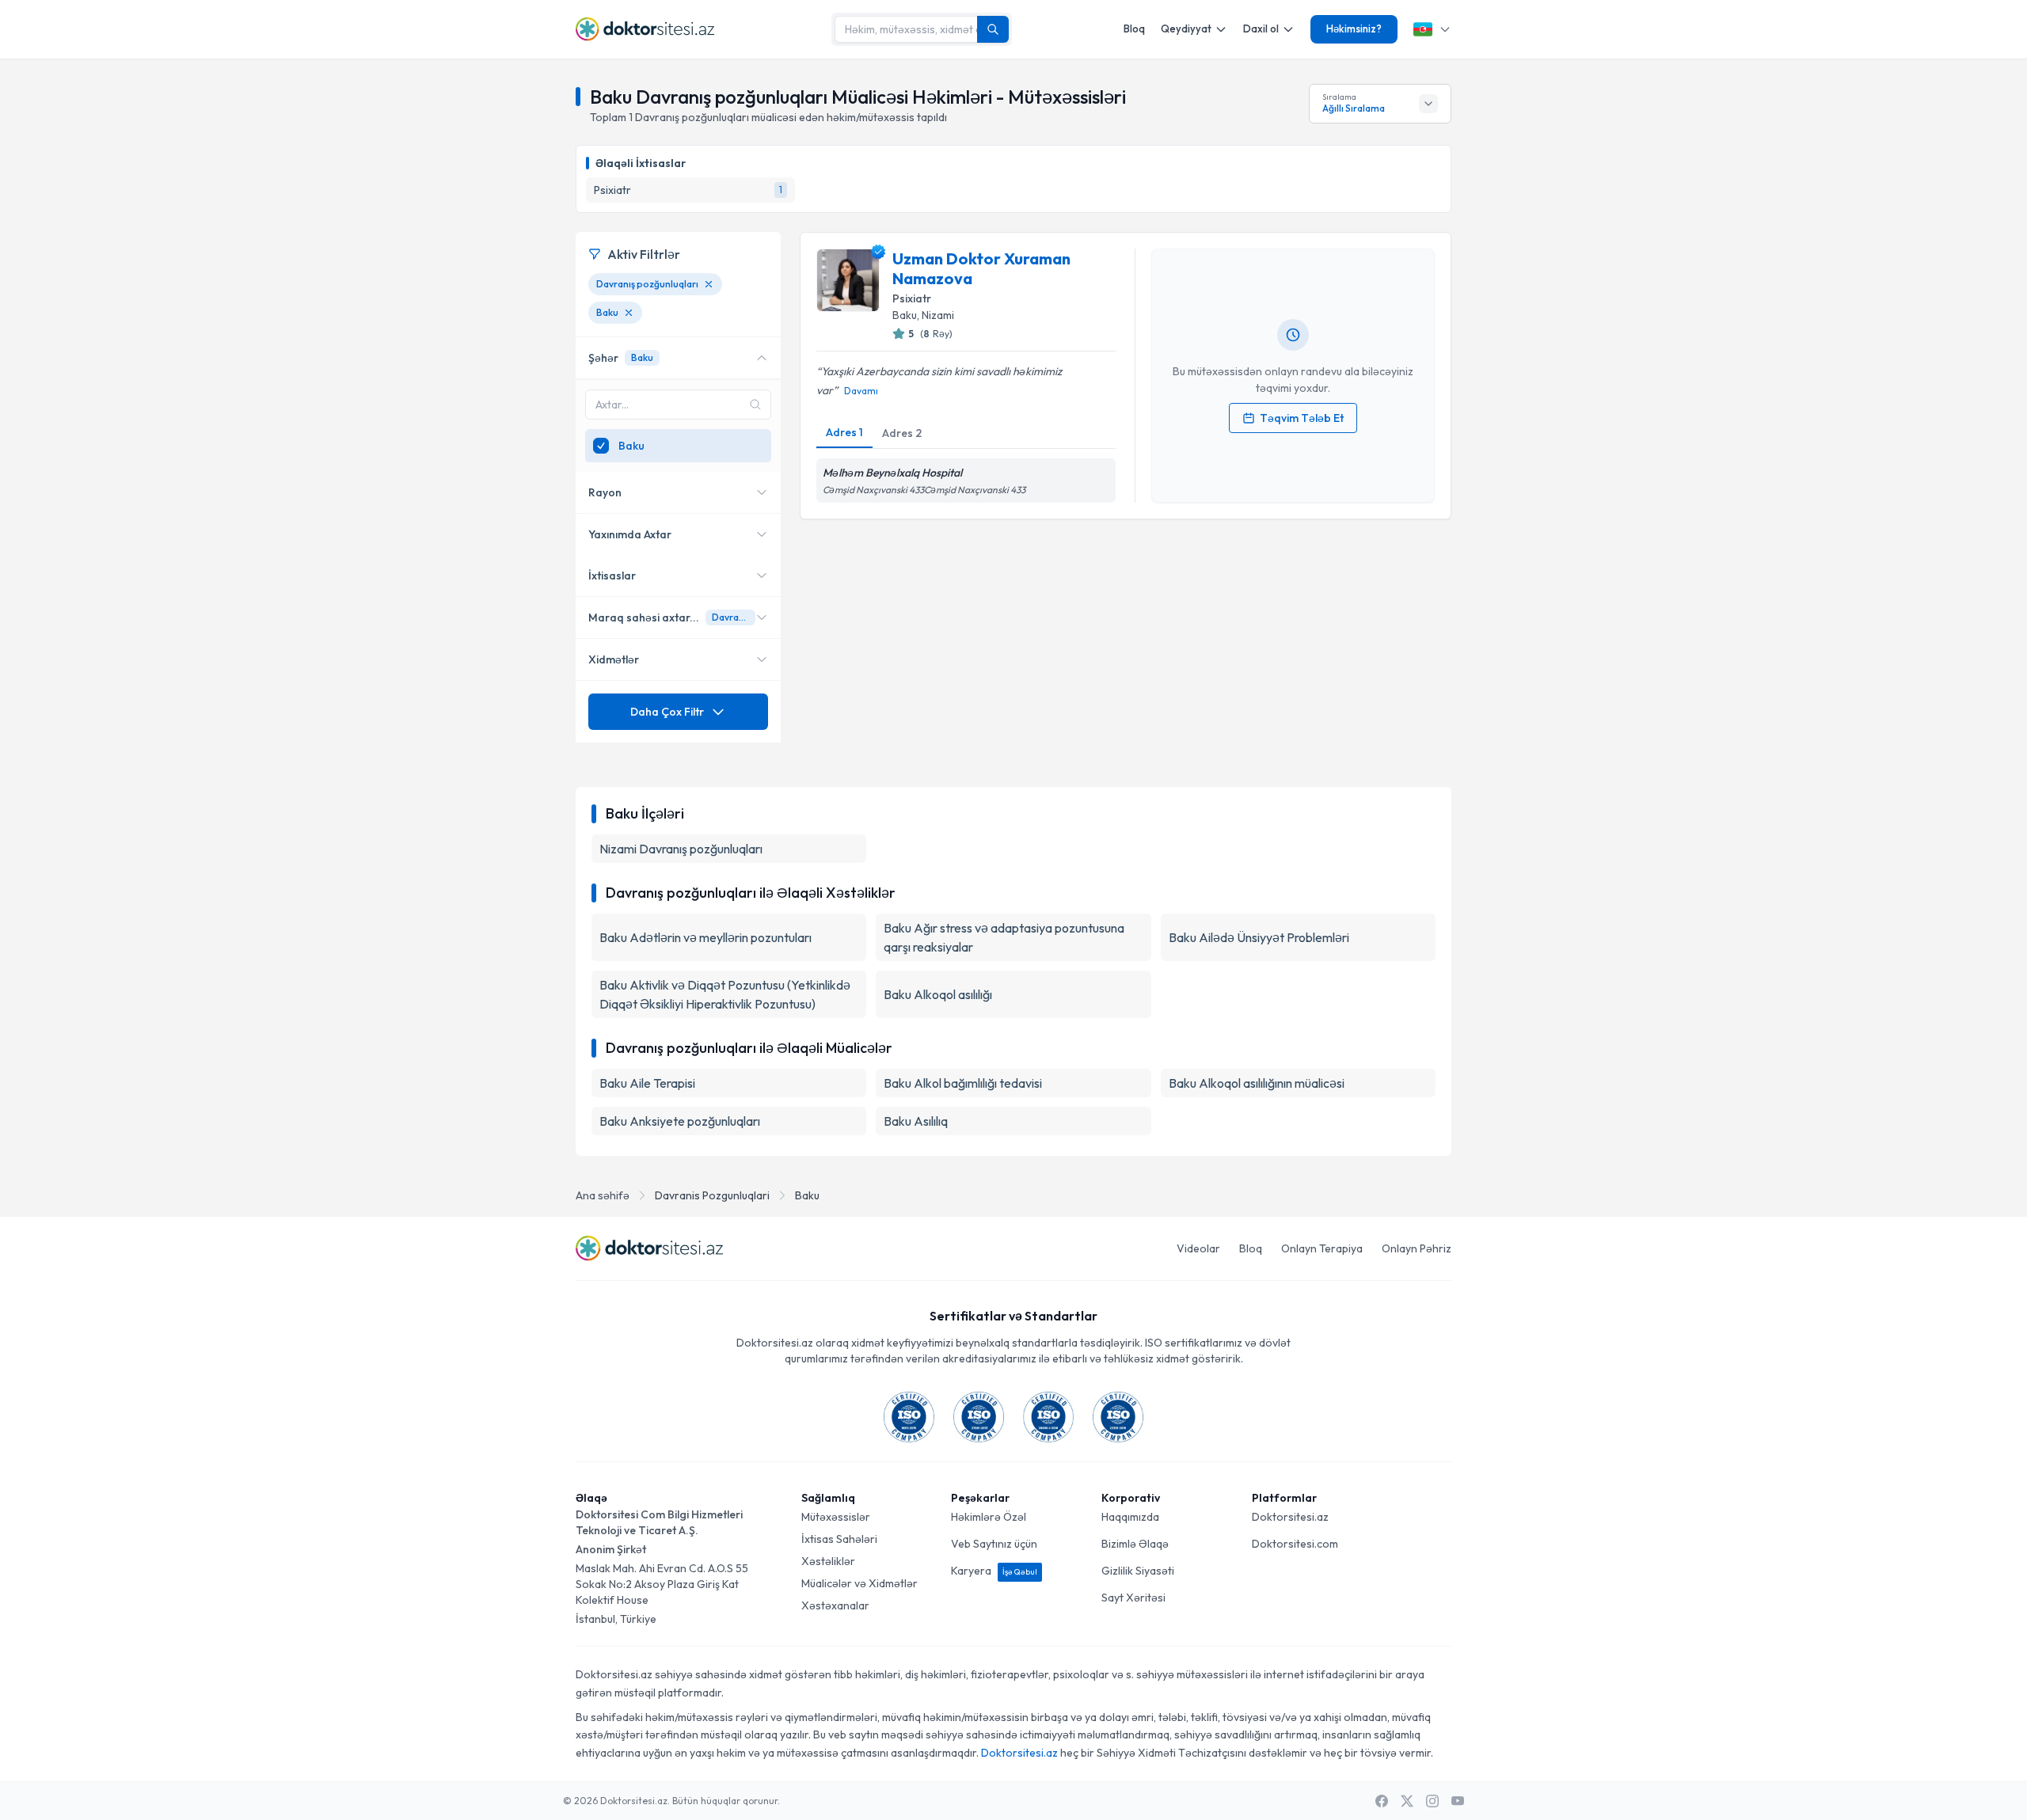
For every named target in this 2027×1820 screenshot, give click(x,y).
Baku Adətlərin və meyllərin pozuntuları (705, 937)
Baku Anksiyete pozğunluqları (680, 1121)
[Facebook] (1382, 1801)
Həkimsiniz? (1354, 28)
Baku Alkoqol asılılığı (938, 994)
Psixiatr (912, 298)
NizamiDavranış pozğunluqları (681, 849)
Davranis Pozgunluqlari (712, 1195)
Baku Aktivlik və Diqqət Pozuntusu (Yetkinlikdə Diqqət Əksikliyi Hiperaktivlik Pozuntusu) (725, 994)
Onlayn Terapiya (1322, 1248)
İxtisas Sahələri (839, 1539)
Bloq (1134, 28)
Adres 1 (844, 432)
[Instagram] (1432, 1801)
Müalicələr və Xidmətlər (859, 1583)
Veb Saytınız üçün (994, 1544)
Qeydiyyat (1186, 28)
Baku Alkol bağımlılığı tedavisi (963, 1083)
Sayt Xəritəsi (1133, 1598)
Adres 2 (902, 433)
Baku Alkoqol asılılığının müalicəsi (1257, 1083)
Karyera (994, 1571)
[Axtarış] (993, 29)
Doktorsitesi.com (1295, 1544)
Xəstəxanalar (835, 1605)
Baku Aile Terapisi (647, 1083)
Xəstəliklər (828, 1561)
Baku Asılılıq (916, 1121)
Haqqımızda (1130, 1517)
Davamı (861, 391)
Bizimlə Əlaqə (1135, 1544)
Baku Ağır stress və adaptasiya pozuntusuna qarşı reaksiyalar (1004, 937)
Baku (807, 1195)
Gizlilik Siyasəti (1138, 1571)
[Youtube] (1458, 1801)
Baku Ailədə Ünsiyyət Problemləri (1259, 937)
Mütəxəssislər (836, 1517)
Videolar (1198, 1248)
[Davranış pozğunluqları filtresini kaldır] (709, 284)
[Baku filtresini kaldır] (629, 313)
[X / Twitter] (1407, 1801)
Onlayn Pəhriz (1417, 1248)
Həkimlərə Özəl (989, 1517)
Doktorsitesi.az (1290, 1517)
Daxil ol (1261, 28)
